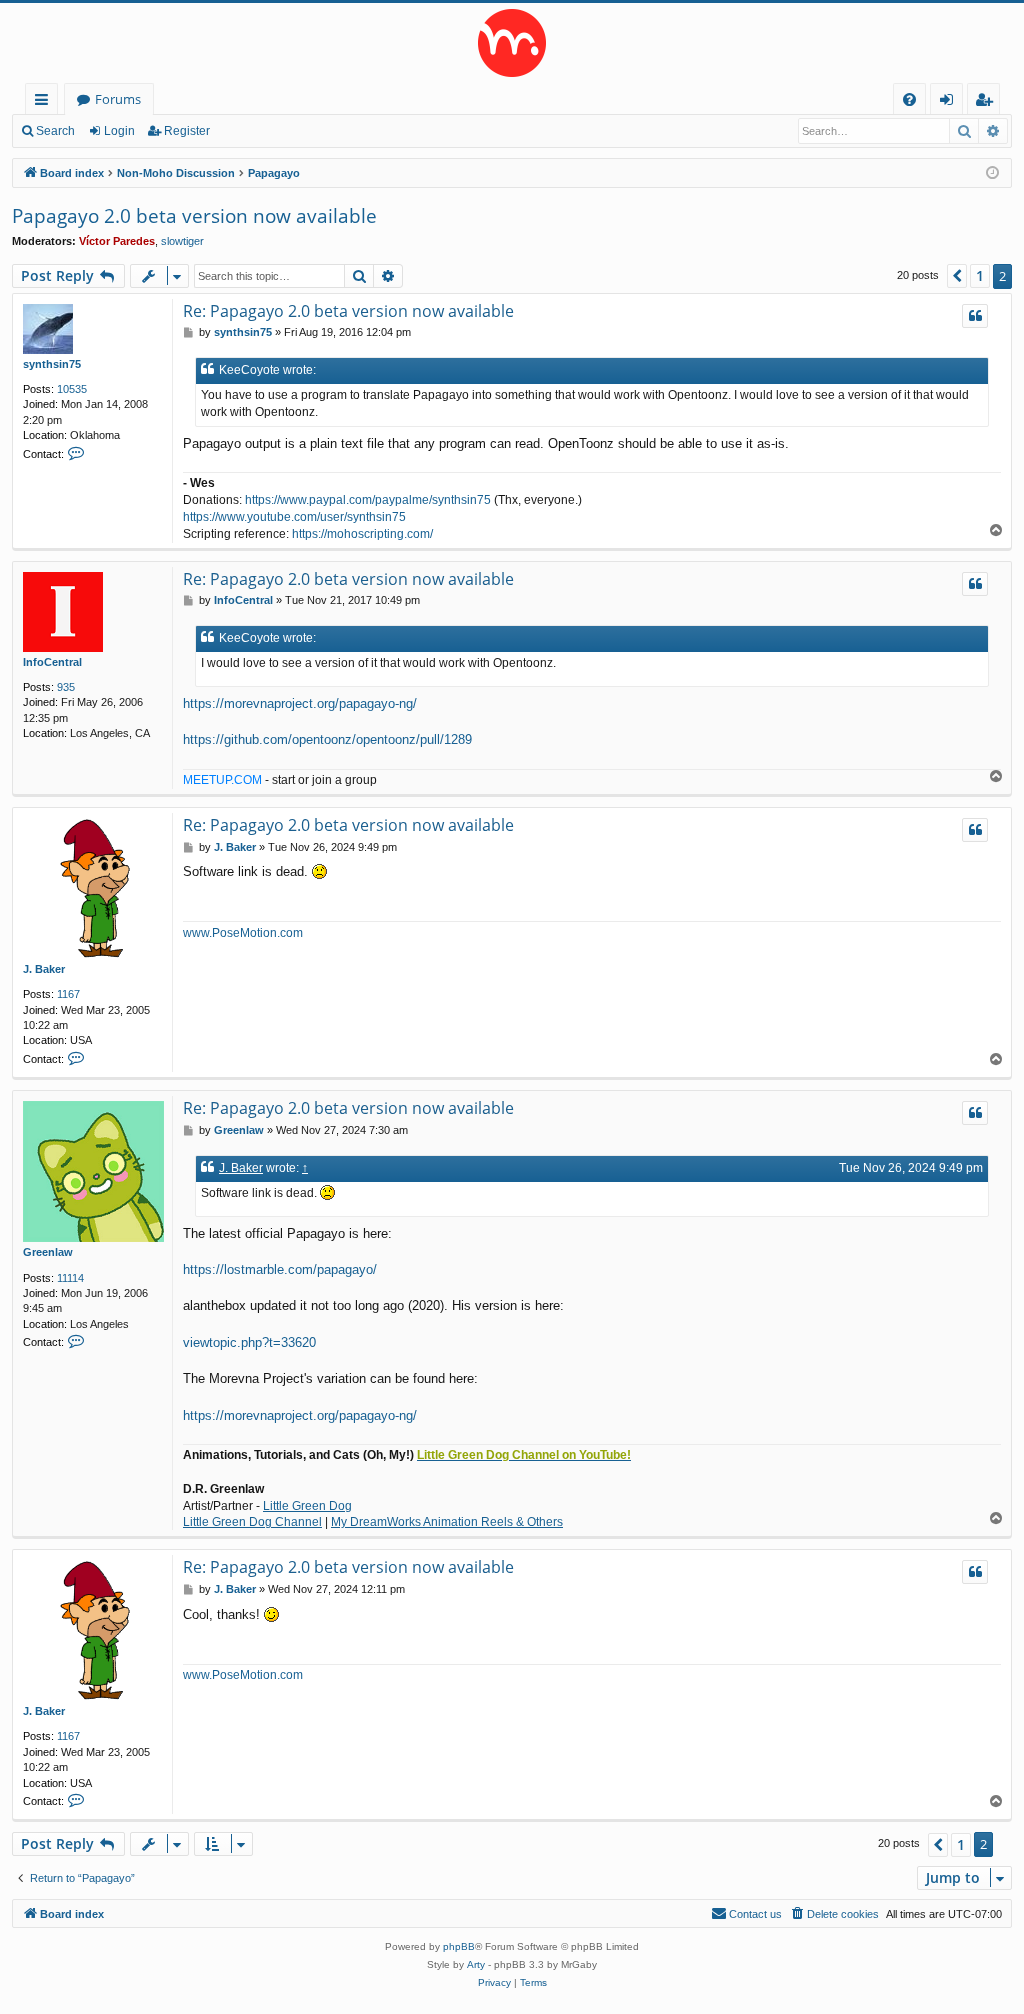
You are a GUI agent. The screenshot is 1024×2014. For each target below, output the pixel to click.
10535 (72, 389)
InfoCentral (52, 662)
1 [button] (980, 275)
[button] (957, 276)
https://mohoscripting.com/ (362, 534)
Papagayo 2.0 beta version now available (194, 216)
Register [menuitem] (988, 102)
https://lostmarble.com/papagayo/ (280, 1269)
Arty (476, 1964)
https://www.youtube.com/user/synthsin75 (294, 517)
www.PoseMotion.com (243, 933)
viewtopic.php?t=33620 (249, 1342)
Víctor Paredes (117, 241)
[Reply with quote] (975, 316)
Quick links (45, 102)
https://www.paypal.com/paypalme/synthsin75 (368, 500)
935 (66, 687)
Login (119, 131)
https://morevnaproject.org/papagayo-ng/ (300, 703)
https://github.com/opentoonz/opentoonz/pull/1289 (327, 739)
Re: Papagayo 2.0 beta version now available (348, 311)
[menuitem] (909, 99)
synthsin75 (52, 364)
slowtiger (182, 241)
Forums (118, 99)
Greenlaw (48, 1252)
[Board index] (512, 43)
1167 (68, 994)
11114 (70, 1278)
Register (187, 131)
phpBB (459, 1946)
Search (55, 131)
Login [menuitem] (950, 102)
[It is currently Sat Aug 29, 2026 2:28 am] (992, 173)
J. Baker (44, 969)
